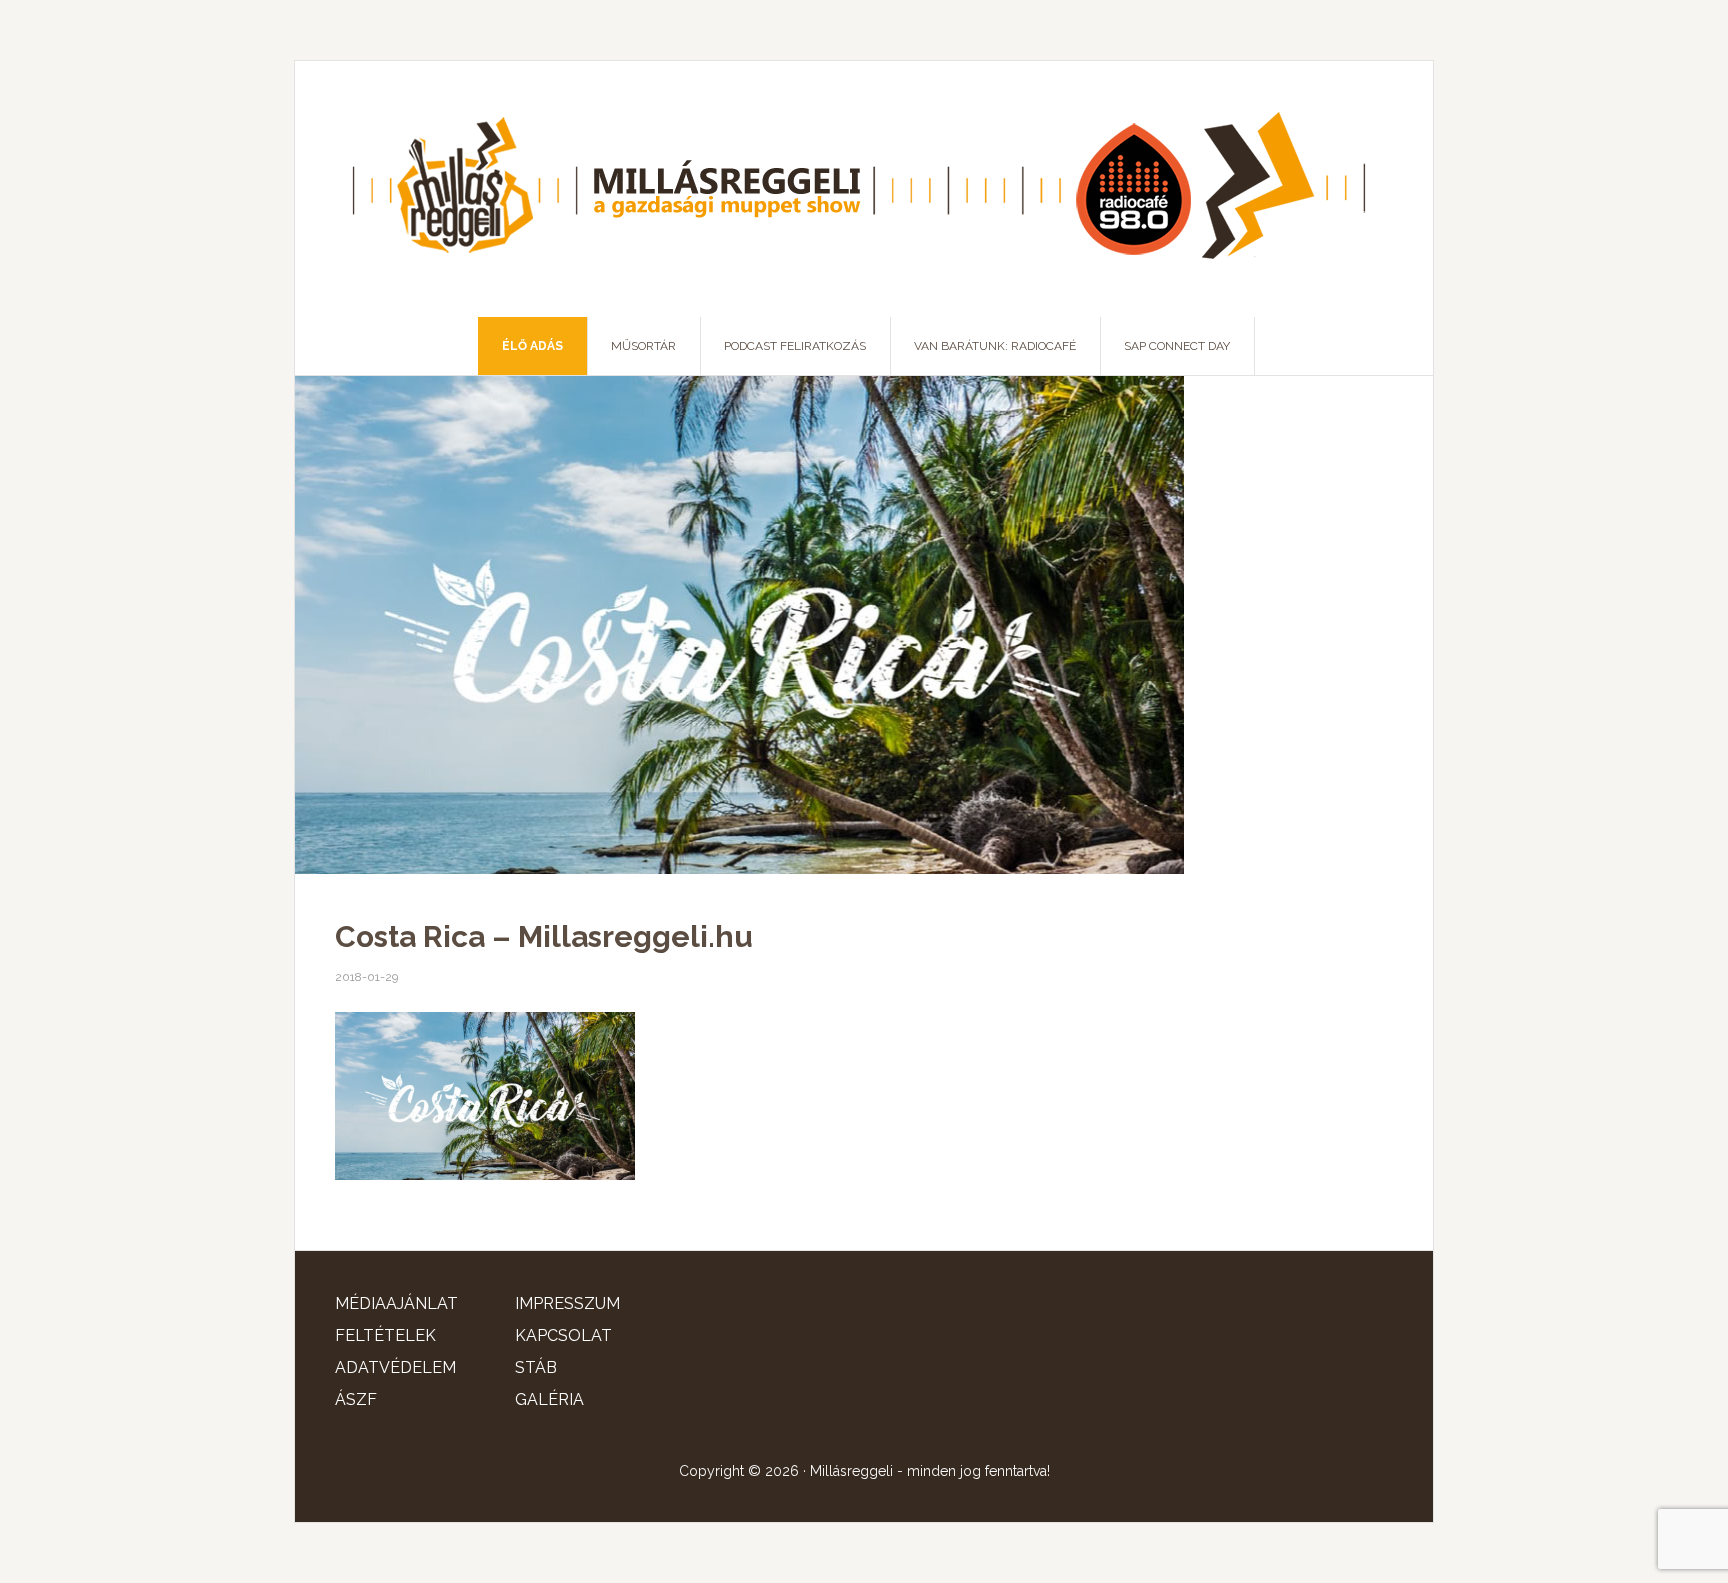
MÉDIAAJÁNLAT (396, 1303)
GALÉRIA (549, 1399)
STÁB (536, 1367)
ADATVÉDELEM (395, 1367)
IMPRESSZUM (567, 1303)
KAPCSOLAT (563, 1335)
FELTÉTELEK (385, 1335)
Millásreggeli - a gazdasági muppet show (864, 189)
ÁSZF (356, 1399)
